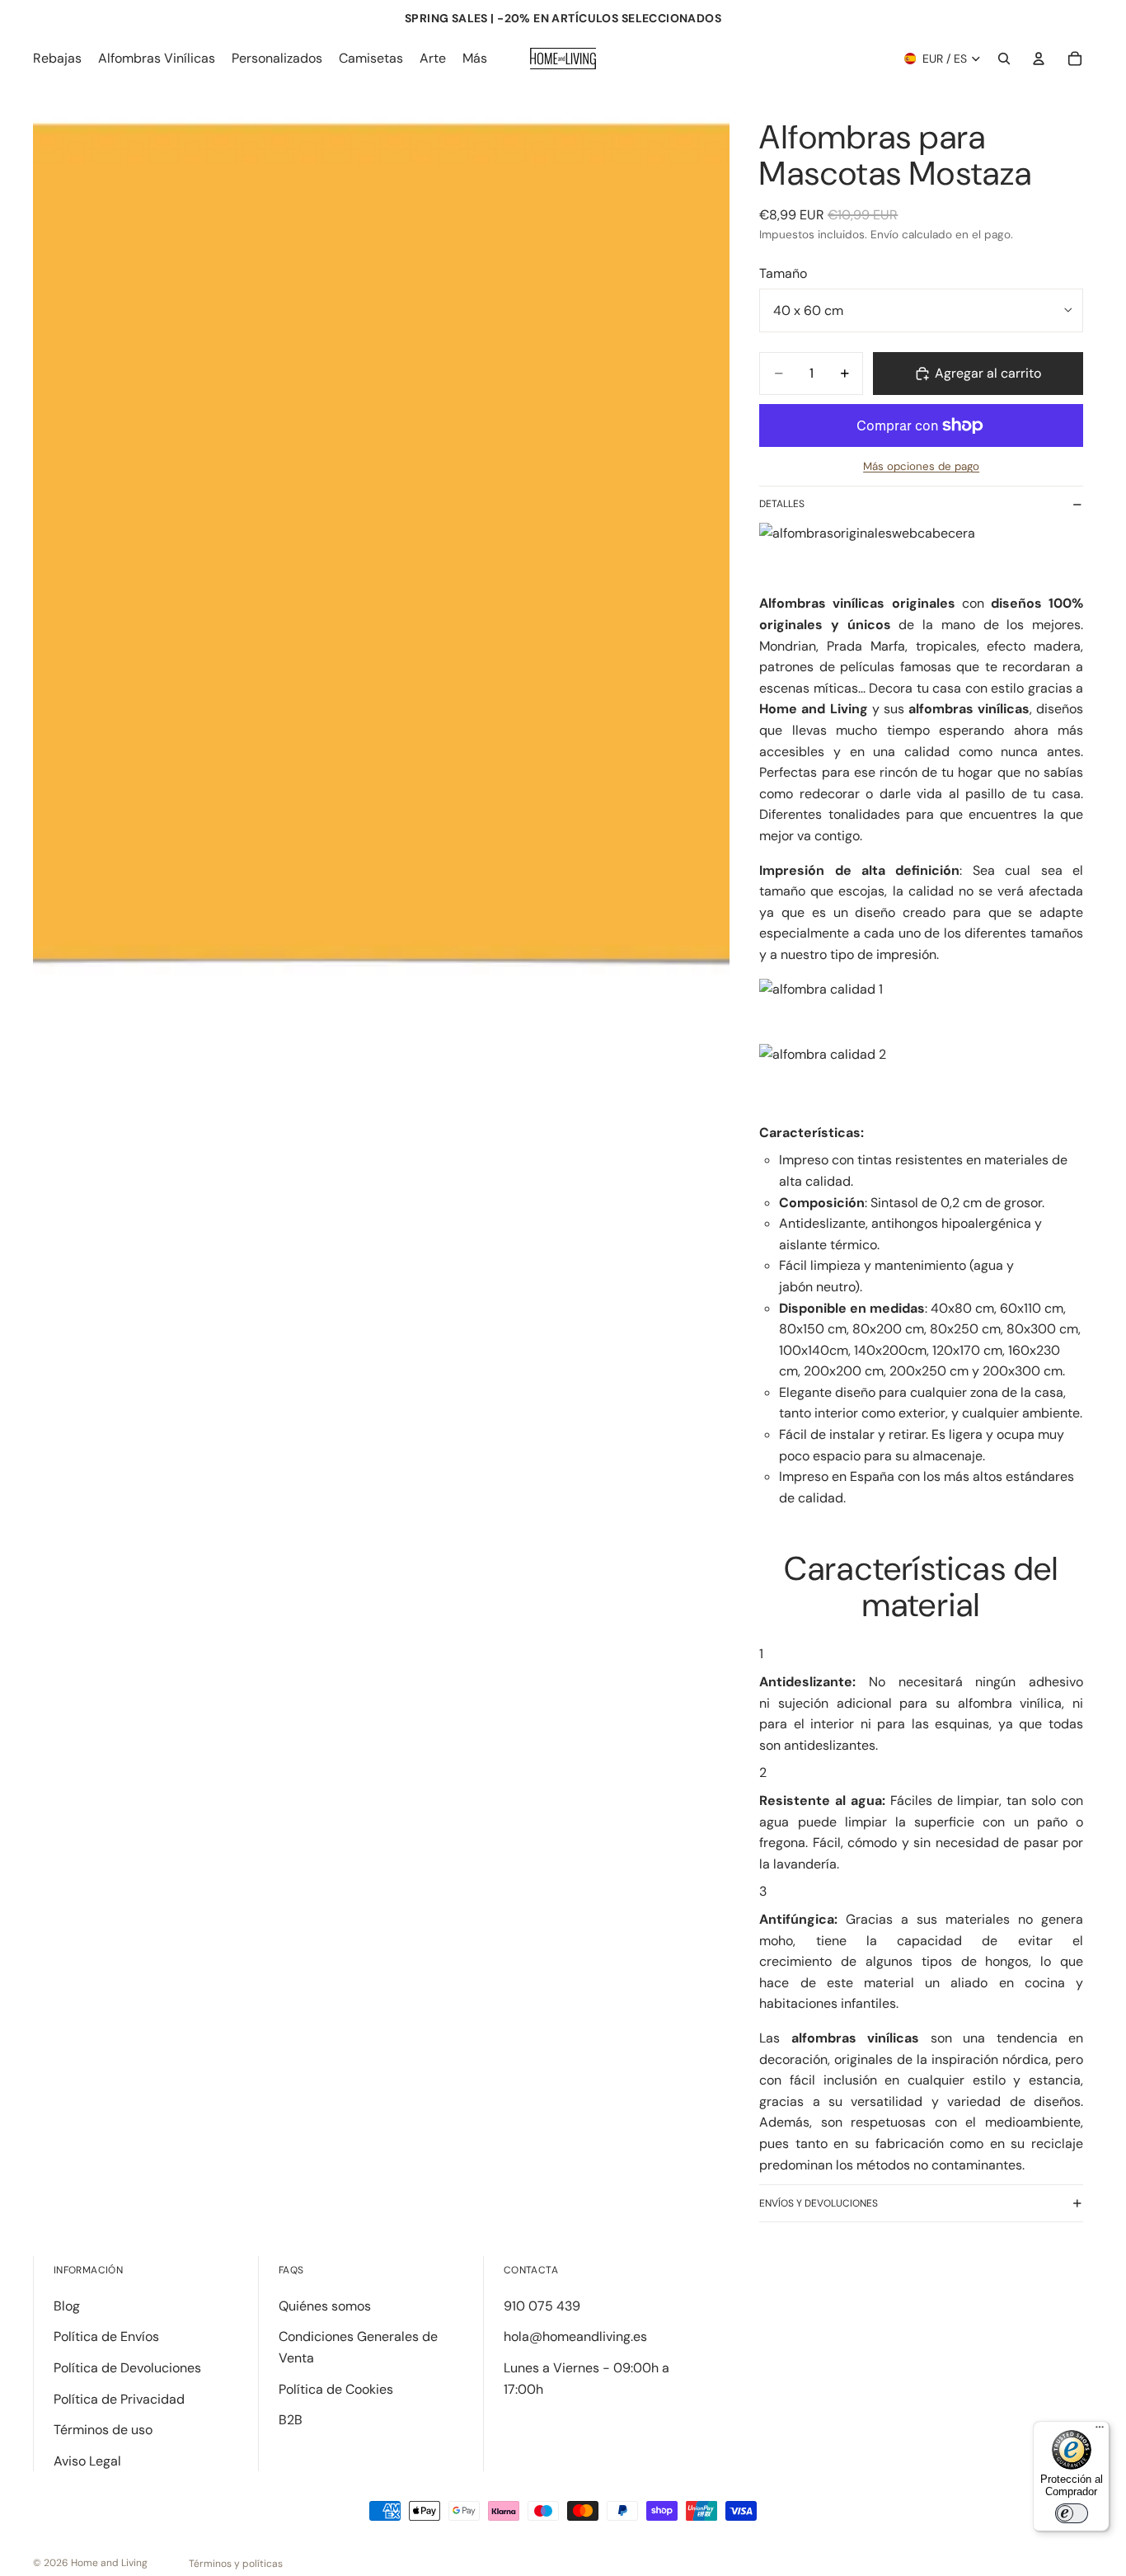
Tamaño (783, 273)
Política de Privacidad (119, 2399)
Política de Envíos (106, 2336)
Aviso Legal (87, 2461)
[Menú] (1100, 2431)
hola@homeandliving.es (575, 2336)
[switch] (1072, 2513)
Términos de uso (103, 2430)
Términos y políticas (236, 2564)
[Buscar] (1004, 59)
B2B (291, 2420)
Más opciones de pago (921, 466)
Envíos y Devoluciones (819, 2203)
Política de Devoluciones (127, 2368)
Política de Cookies (336, 2389)
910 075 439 (542, 2306)
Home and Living (109, 2563)
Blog (67, 2306)
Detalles (782, 504)
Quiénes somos (325, 2306)
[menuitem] (475, 59)
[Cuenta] (1039, 59)
